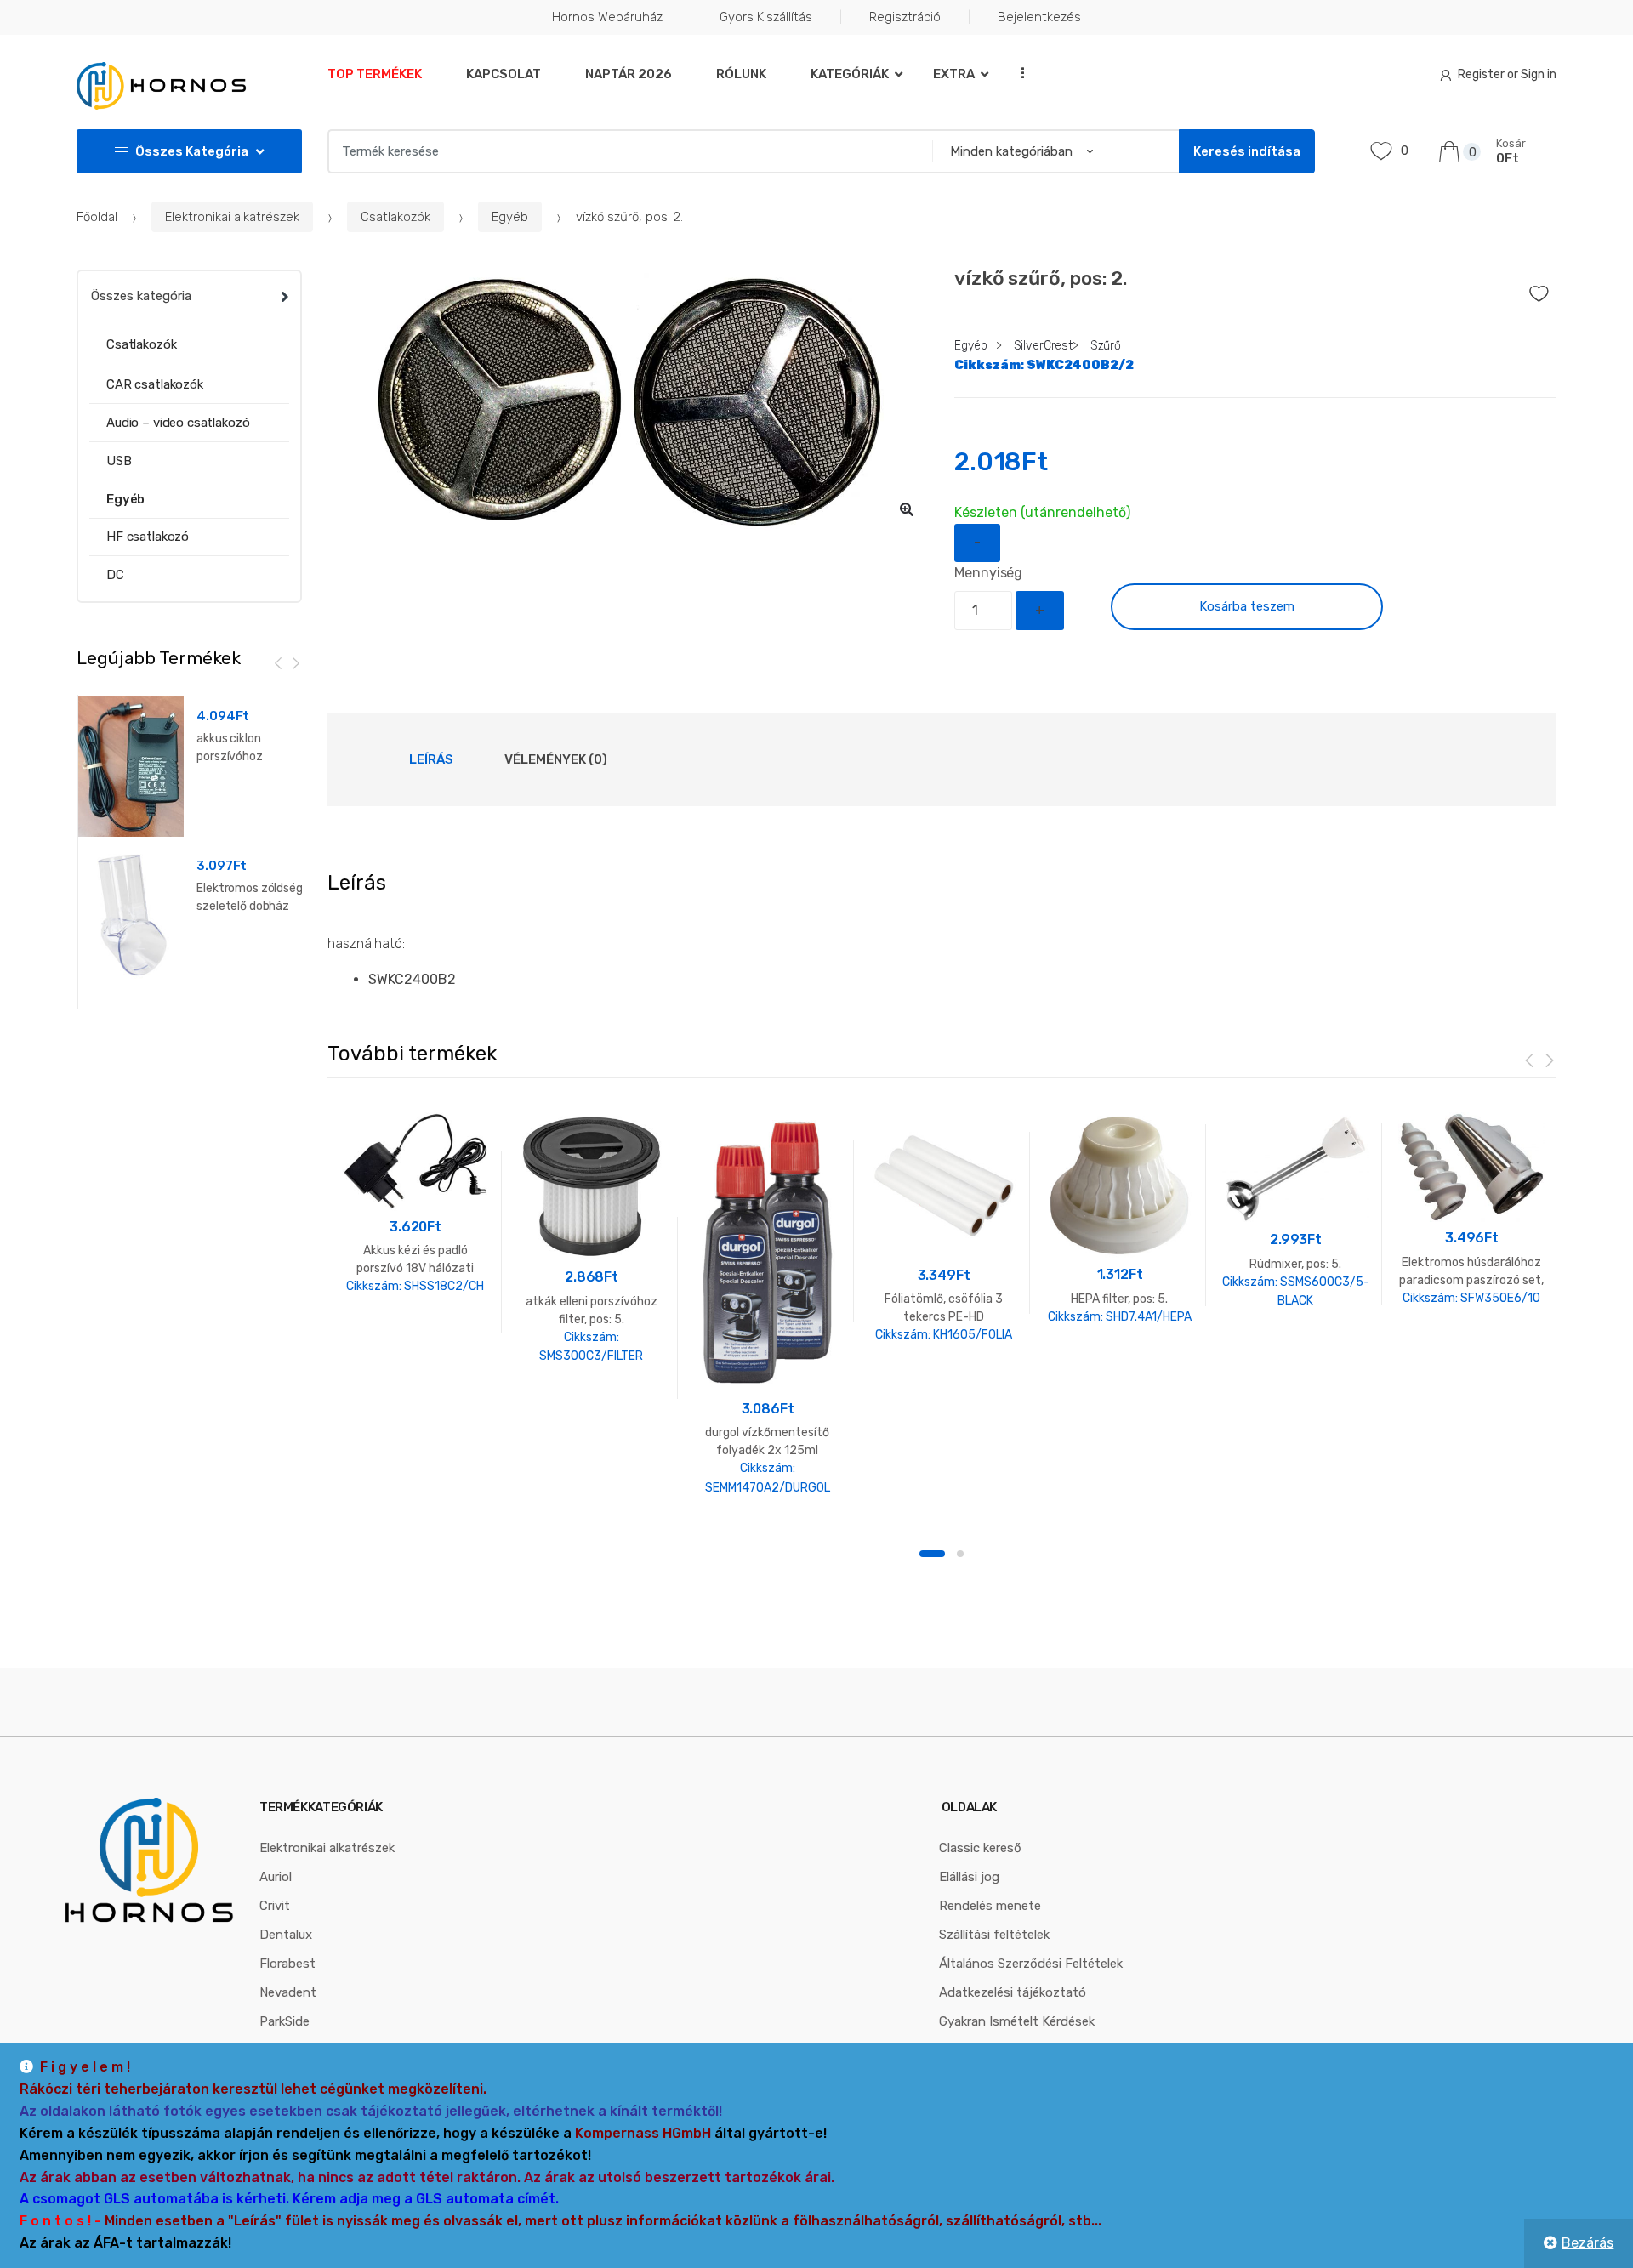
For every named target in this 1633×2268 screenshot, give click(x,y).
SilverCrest (1043, 346)
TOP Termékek (375, 74)
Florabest (287, 1964)
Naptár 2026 (629, 74)
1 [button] (932, 1554)
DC (115, 575)
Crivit (275, 1906)
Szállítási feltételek (994, 1935)
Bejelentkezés (1039, 17)
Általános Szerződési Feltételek (1031, 1964)
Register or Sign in (1507, 74)
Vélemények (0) (556, 759)
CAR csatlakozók (155, 384)
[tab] (431, 759)
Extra (954, 74)
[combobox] (625, 151)
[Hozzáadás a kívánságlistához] (1515, 289)
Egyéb (510, 217)
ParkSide (284, 2021)
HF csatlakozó (148, 537)
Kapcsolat (504, 74)
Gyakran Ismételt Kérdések (1017, 2021)
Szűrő (1106, 346)
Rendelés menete (990, 1906)
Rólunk (741, 74)
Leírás (431, 759)
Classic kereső (980, 1848)
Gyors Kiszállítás (766, 17)
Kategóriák (850, 74)
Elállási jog (969, 1877)
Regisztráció (905, 17)
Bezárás (1587, 2243)
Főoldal (97, 217)
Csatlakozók (395, 217)
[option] (629, 401)
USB (119, 461)
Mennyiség (988, 573)
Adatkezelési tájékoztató (1013, 1992)
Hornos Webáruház (607, 17)
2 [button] (960, 1554)
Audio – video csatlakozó (178, 423)
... (1017, 73)
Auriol (276, 1877)
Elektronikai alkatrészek (232, 217)
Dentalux (286, 1935)
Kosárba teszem (1247, 606)
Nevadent (288, 1992)
